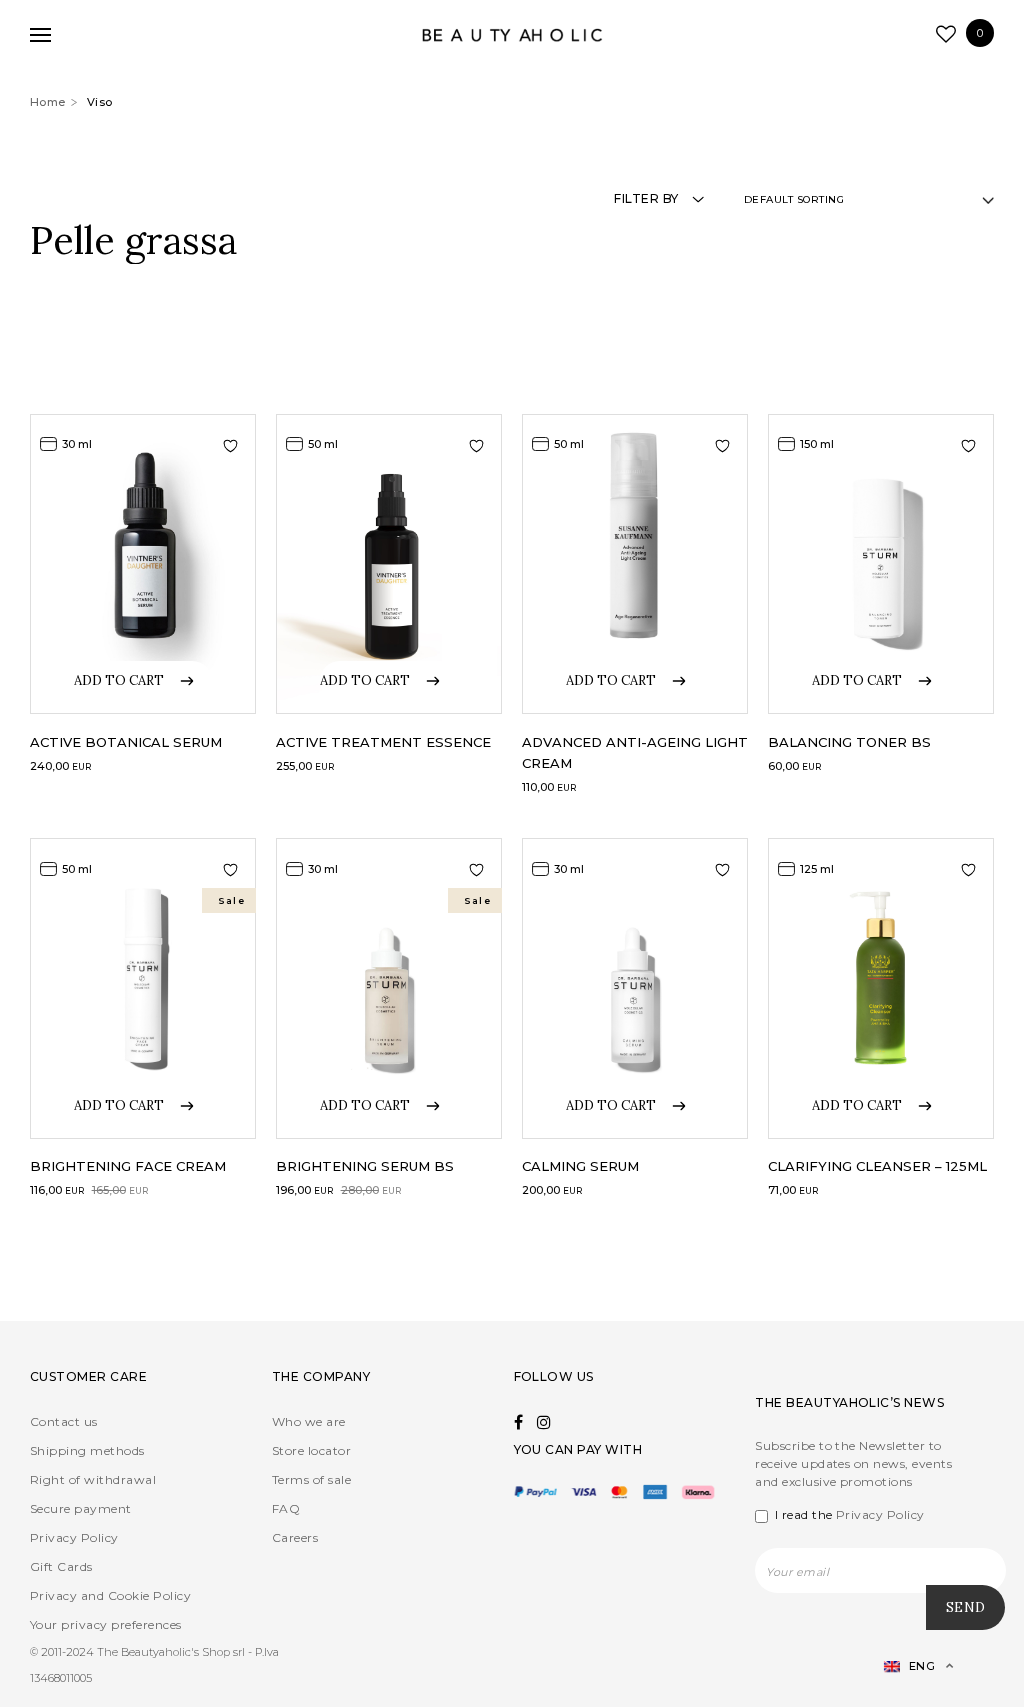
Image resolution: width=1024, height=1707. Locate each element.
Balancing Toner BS (849, 742)
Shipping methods (87, 1450)
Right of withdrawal (93, 1479)
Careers (295, 1537)
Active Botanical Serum (126, 742)
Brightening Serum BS (365, 1166)
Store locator (311, 1450)
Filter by (646, 198)
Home (48, 102)
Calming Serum (580, 1166)
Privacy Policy (74, 1537)
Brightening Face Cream (128, 1166)
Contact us (64, 1421)
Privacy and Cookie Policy (110, 1595)
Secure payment (81, 1508)
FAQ (286, 1508)
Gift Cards (61, 1566)
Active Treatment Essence (383, 742)
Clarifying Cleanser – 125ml (877, 1166)
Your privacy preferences (106, 1624)
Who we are (309, 1421)
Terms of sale (311, 1479)
